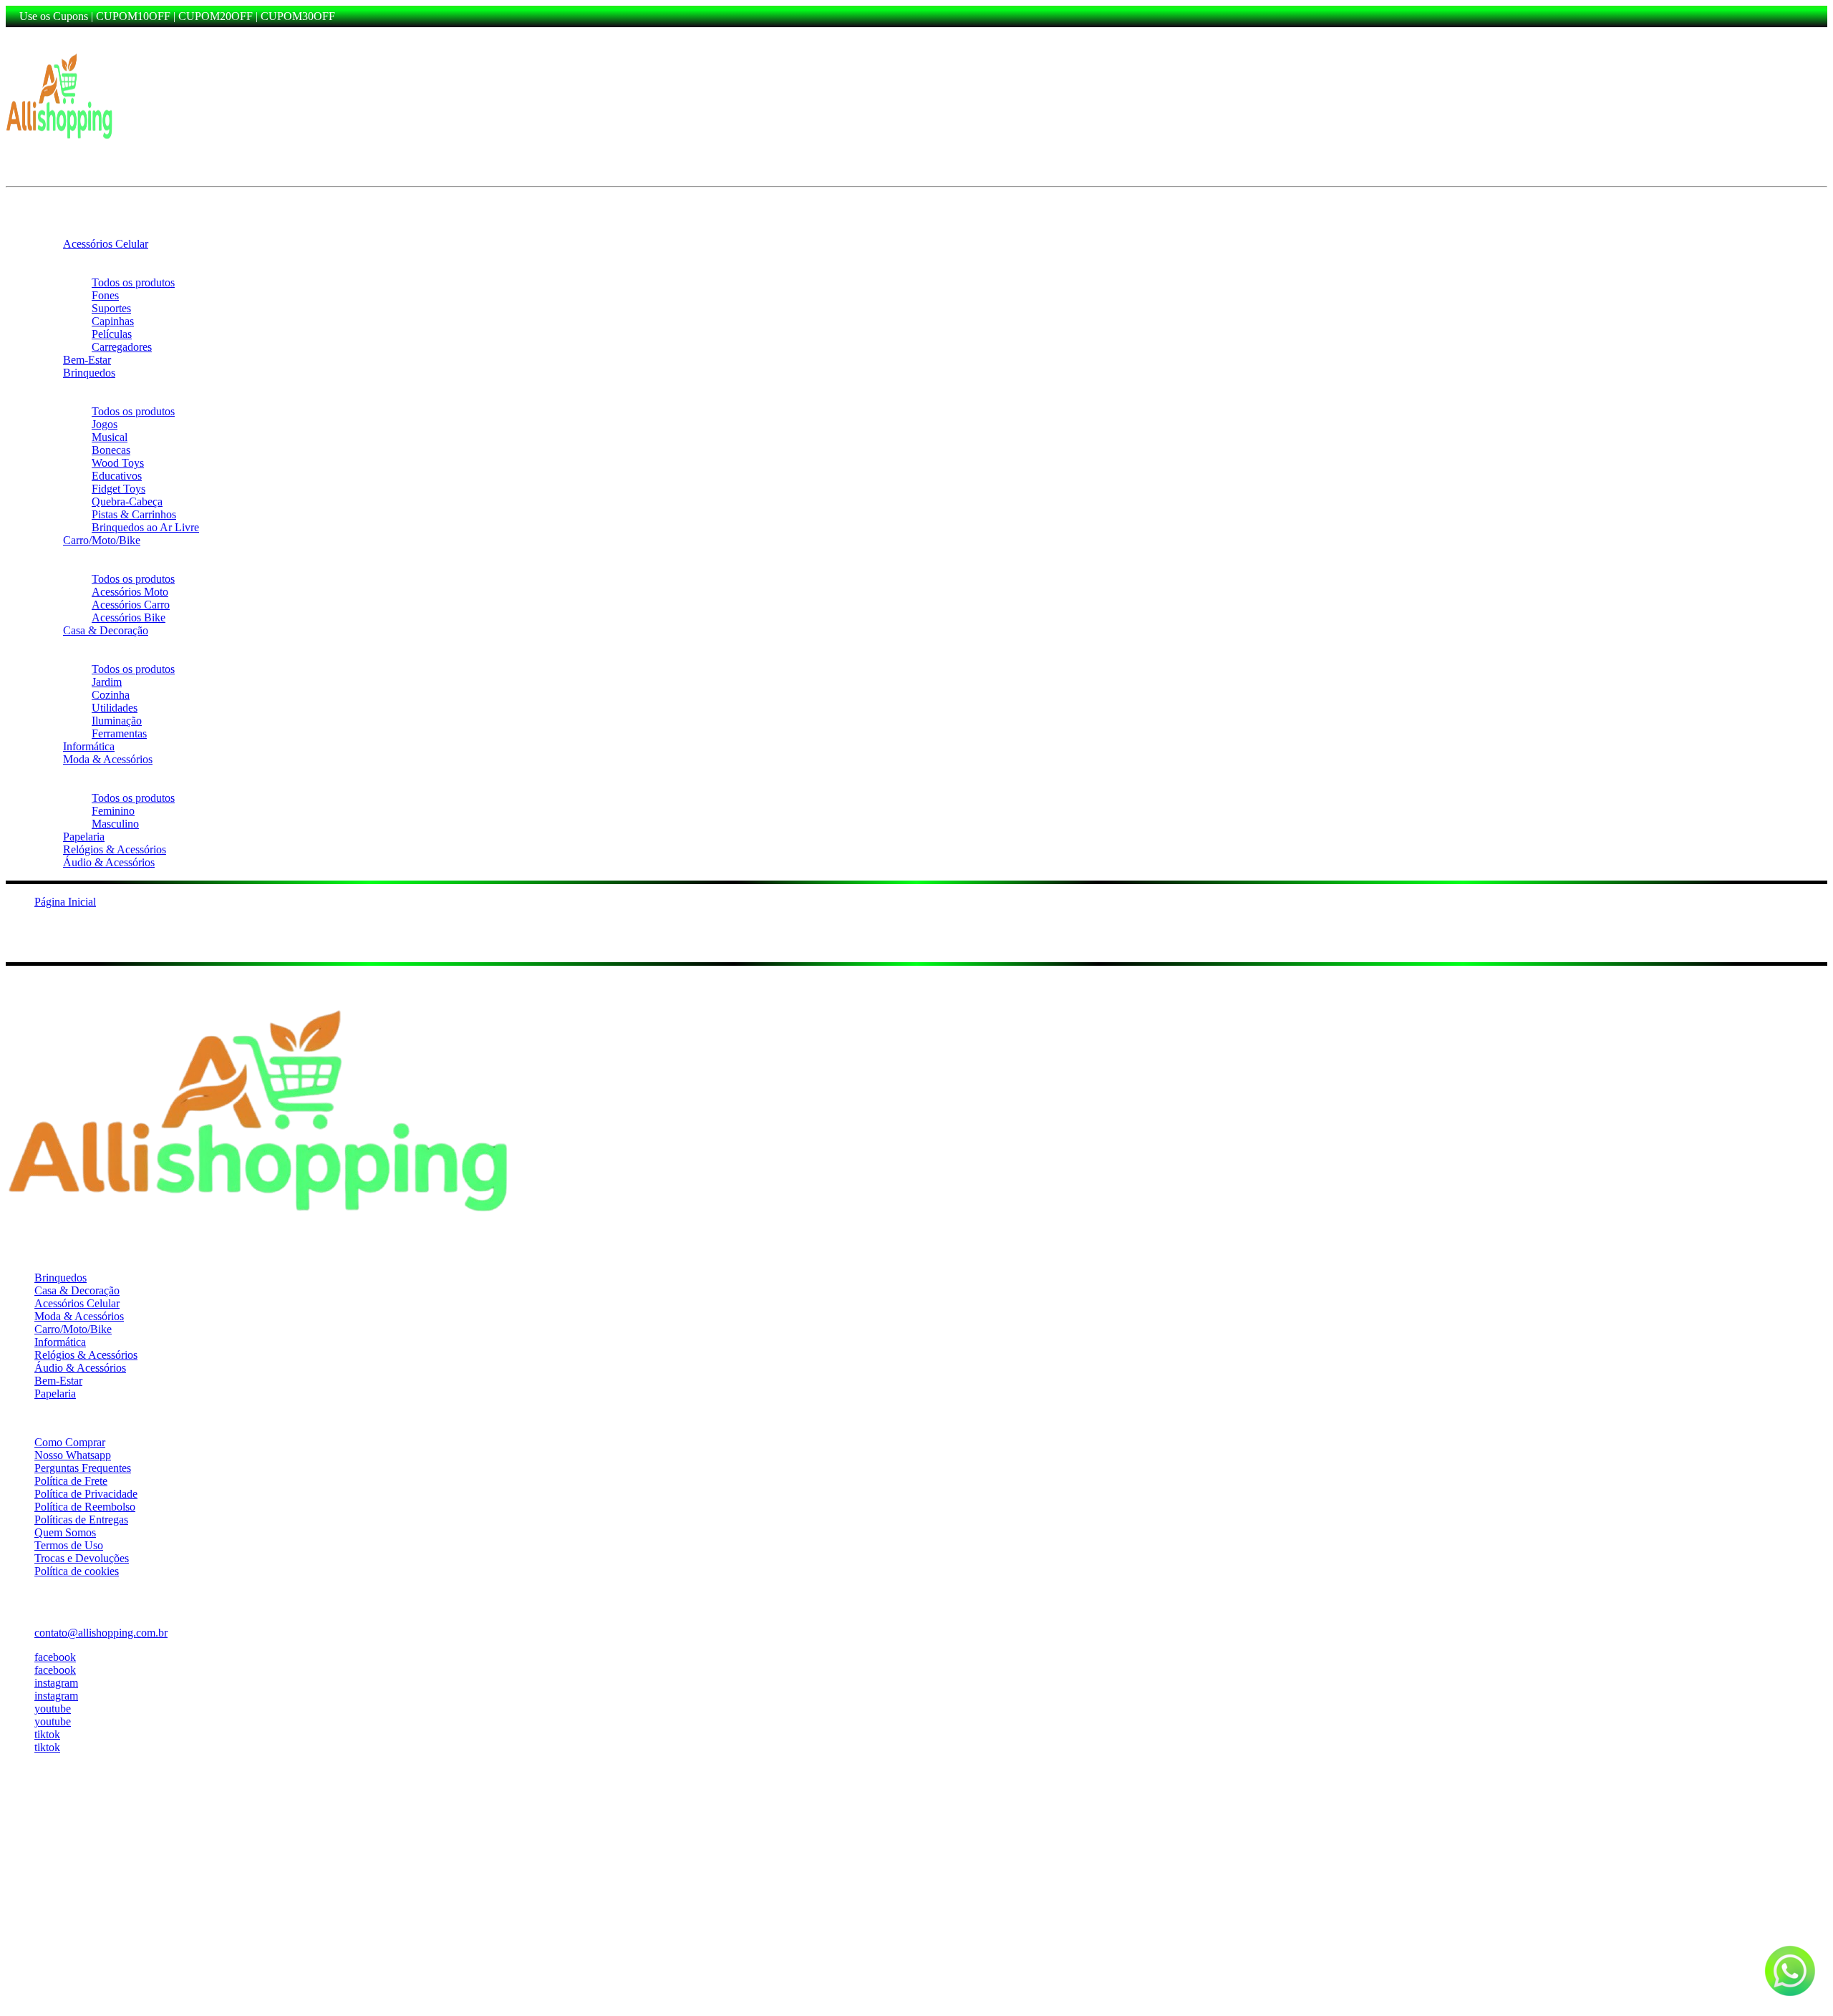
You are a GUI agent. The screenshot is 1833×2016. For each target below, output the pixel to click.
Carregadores (122, 347)
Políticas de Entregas (81, 1520)
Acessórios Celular (106, 244)
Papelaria (84, 837)
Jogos (105, 424)
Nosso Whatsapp (73, 1455)
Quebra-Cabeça (127, 501)
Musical (110, 437)
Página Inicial (65, 902)
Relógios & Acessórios (115, 849)
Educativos (117, 476)
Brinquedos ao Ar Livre (145, 527)
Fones (105, 295)
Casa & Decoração (106, 630)
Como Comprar (70, 1442)
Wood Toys (118, 463)
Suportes (111, 308)
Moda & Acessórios (108, 759)
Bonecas (111, 450)
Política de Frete (71, 1481)
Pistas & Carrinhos (134, 514)
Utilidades (115, 708)
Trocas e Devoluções (82, 1558)
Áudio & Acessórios (109, 862)
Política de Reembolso (85, 1507)
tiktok (47, 1734)
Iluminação (117, 721)
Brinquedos (89, 373)
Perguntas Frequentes (83, 1468)
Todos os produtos (133, 282)
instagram (56, 1683)
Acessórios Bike (129, 617)
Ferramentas (119, 733)
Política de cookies (77, 1571)
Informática (89, 746)
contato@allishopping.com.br (101, 1633)
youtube (53, 1709)
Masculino (115, 824)
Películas (112, 334)
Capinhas (113, 321)
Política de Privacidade (86, 1494)
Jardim (107, 682)
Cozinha (111, 695)
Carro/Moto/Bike (102, 540)
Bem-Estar (87, 360)
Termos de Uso (69, 1545)
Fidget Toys (119, 489)
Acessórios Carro (131, 605)
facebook (55, 1657)
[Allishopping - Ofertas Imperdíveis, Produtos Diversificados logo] (59, 144)
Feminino (113, 811)
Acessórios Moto (130, 592)
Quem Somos (65, 1532)
